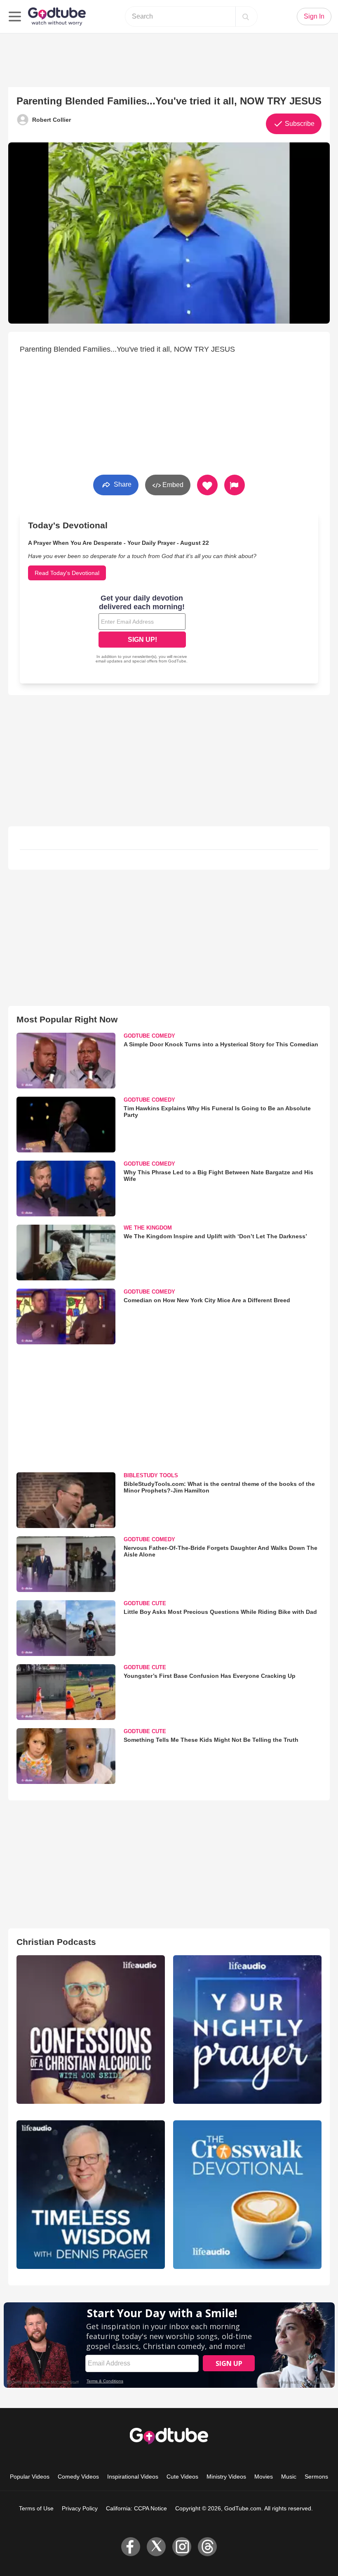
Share (122, 484)
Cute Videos (182, 2477)
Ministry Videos (226, 2477)
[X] (156, 2547)
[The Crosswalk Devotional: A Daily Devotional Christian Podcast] (247, 2195)
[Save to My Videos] (207, 485)
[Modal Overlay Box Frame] (142, 630)
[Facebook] (131, 2547)
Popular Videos (30, 2477)
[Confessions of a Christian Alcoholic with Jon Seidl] (91, 2030)
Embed (172, 485)
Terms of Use (36, 2508)
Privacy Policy (80, 2508)
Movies (264, 2477)
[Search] (246, 17)
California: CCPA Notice (136, 2508)
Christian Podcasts (56, 1942)
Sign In (314, 16)
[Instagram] (182, 2547)
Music (289, 2477)
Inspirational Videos (133, 2477)
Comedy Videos (78, 2477)
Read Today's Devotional (67, 573)
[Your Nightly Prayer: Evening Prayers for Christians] (247, 2030)
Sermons (316, 2477)
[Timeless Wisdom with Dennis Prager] (91, 2195)
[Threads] (207, 2547)
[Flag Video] (235, 485)
